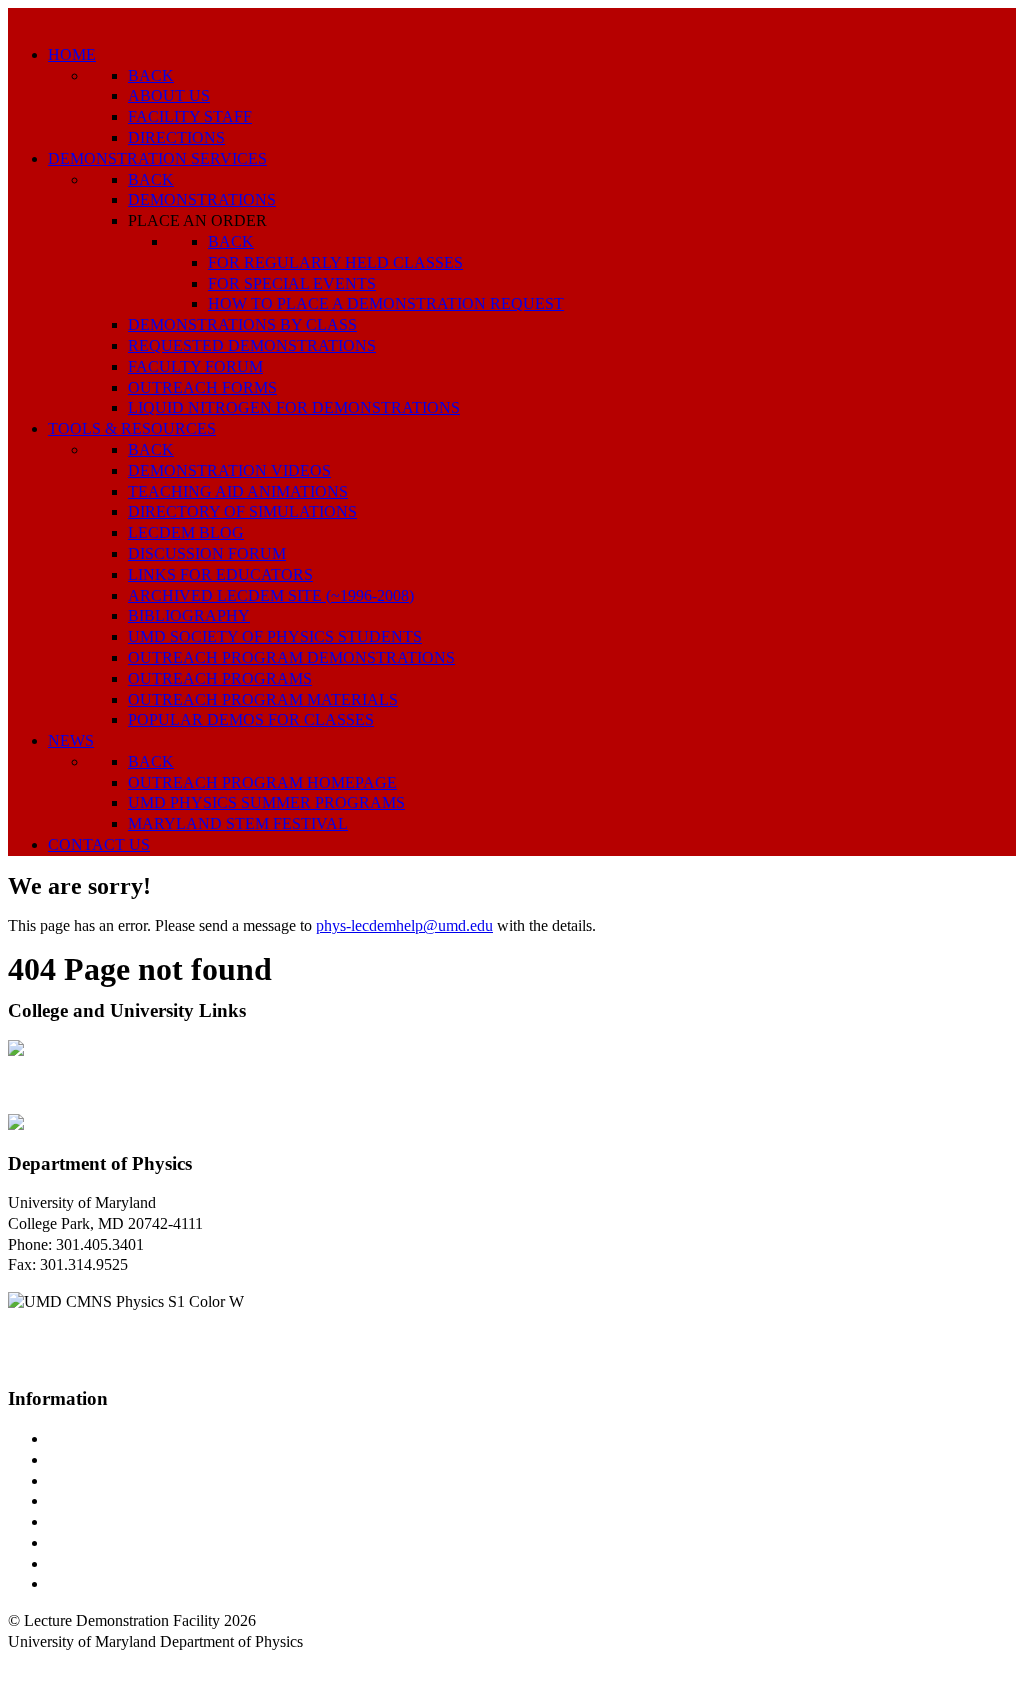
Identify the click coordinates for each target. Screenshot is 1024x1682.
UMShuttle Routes (107, 1521)
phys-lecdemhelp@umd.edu (404, 925)
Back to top (44, 1662)
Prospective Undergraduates (136, 1459)
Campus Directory (106, 1438)
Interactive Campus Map (125, 1480)
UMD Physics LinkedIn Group (146, 1563)
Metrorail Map (93, 1500)
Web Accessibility (104, 1583)
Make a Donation (103, 1542)
